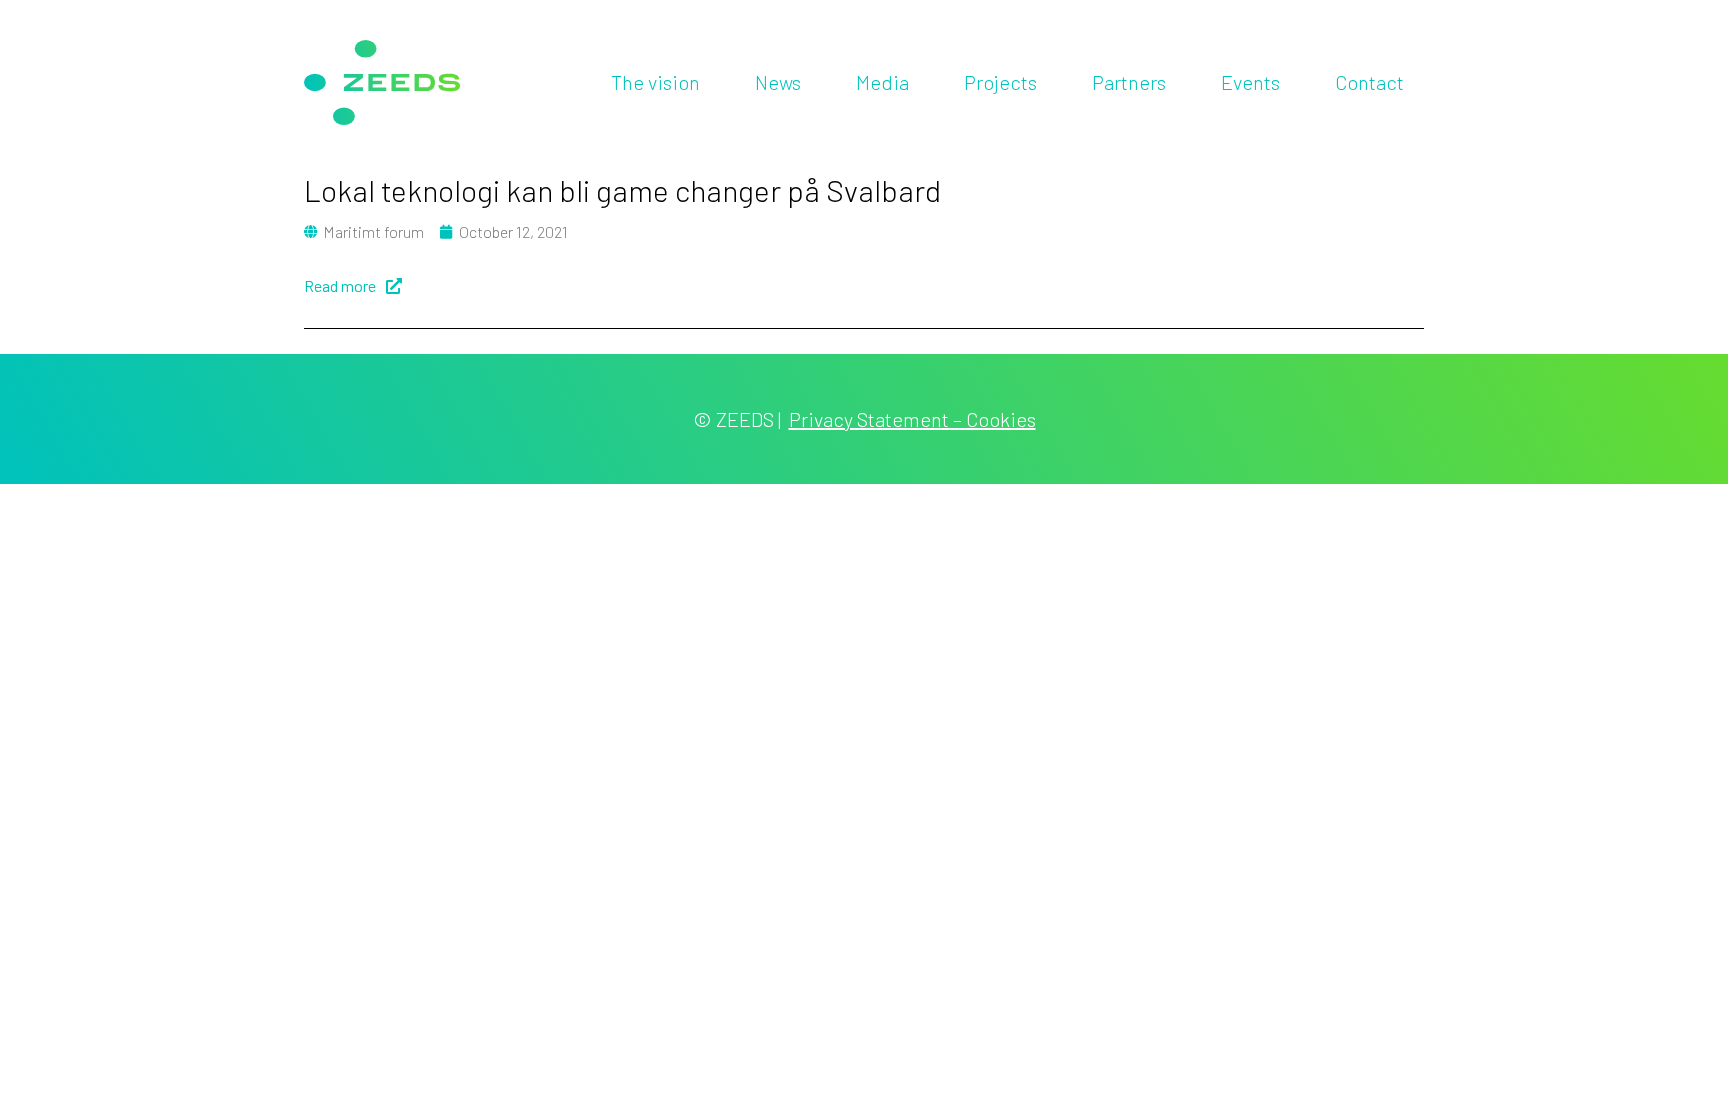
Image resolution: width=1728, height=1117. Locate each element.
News (778, 82)
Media (882, 82)
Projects (1000, 82)
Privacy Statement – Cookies (912, 419)
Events (1250, 82)
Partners (1129, 82)
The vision (655, 82)
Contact (1369, 82)
